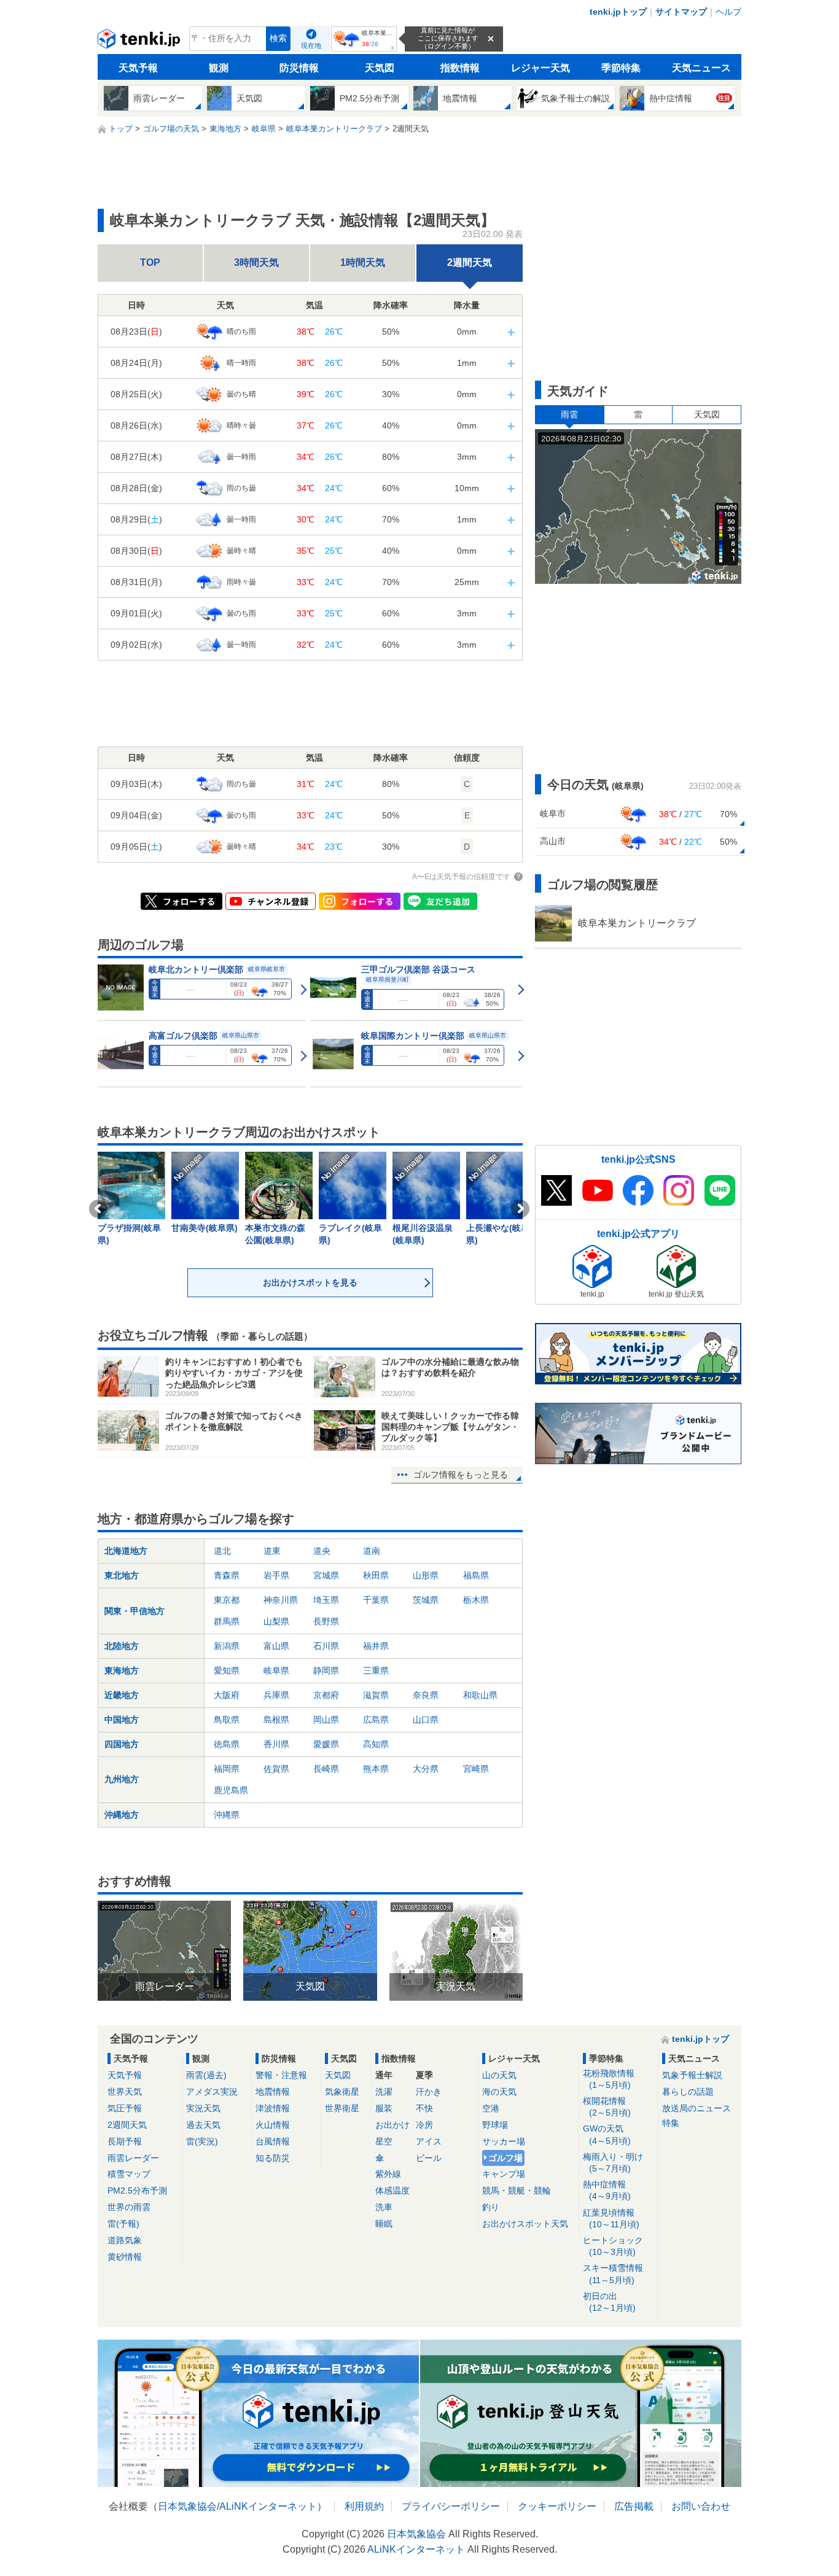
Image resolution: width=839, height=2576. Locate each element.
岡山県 (326, 1720)
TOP (150, 262)
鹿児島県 (231, 1790)
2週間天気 (470, 262)
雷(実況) (202, 2141)
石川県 (326, 1646)
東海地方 (122, 1670)
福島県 (476, 1575)
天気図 (380, 68)
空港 (491, 2108)
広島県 (376, 1720)
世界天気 (125, 2092)
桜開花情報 (607, 2107)
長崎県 (326, 1769)
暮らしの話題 (688, 2092)
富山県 (276, 1646)
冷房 (424, 2125)
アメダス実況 (212, 2092)
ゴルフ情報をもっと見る (461, 1475)
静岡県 (326, 1670)
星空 (384, 2141)
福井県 (376, 1646)
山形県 (426, 1575)
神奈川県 (281, 1600)
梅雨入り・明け (613, 2163)
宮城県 (326, 1575)
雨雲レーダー (133, 2158)
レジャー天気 (540, 68)
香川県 (276, 1744)
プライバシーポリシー (451, 2506)
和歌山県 (480, 1695)
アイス (429, 2141)
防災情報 (299, 68)
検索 (278, 38)
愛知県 (227, 1670)
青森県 (227, 1575)
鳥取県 (227, 1720)
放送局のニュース (697, 2108)
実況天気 (203, 2108)
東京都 (227, 1600)
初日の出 (609, 2302)
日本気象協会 (187, 2506)
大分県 (426, 1769)
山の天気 (499, 2075)
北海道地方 (126, 1551)
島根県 (276, 1720)
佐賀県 (276, 1769)
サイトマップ (681, 12)
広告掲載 (634, 2506)
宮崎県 (476, 1769)
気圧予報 (125, 2108)
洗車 (384, 2207)
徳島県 (227, 1744)
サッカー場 (504, 2141)
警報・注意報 (281, 2075)
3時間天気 (256, 262)
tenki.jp (140, 42)
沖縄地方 (122, 1815)
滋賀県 (376, 1695)
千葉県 (376, 1600)
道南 (372, 1551)
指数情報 (460, 68)
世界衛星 (342, 2108)
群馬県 (227, 1621)
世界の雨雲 (129, 2207)
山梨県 (276, 1621)
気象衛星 (342, 2092)
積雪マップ (129, 2174)
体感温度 (392, 2190)
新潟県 (227, 1646)
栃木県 (476, 1600)
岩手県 (276, 1575)
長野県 (326, 1621)
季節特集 (621, 68)
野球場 (495, 2125)
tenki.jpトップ (618, 12)
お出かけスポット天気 (525, 2224)
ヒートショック (613, 2246)
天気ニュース (701, 68)
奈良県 (426, 1695)
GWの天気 (607, 2134)
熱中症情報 (607, 2190)
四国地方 (122, 1744)
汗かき (429, 2092)
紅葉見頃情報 (611, 2218)
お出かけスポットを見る (310, 1282)
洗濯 (384, 2092)
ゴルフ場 (505, 2158)
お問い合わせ (701, 2506)
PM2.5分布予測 (137, 2190)
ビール (429, 2158)
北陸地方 (122, 1646)
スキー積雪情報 (613, 2274)
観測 (219, 68)
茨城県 (426, 1600)
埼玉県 (326, 1600)
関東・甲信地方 (135, 1611)
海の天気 (499, 2092)
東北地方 (122, 1575)
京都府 (326, 1695)
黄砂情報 (125, 2257)
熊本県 (376, 1769)
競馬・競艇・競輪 (517, 2190)
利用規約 (364, 2506)
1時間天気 (363, 262)
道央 (322, 1551)
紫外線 (388, 2174)
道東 (272, 1551)
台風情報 (273, 2141)
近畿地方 (122, 1695)
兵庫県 (276, 1695)
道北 (222, 1551)
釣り (491, 2207)
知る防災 (273, 2158)
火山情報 (273, 2125)
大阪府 (227, 1695)
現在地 (311, 45)
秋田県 (376, 1575)
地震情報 (273, 2092)
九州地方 (122, 1779)
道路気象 (125, 2240)
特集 (671, 2123)
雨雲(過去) (206, 2075)
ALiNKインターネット (268, 2506)
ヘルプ (728, 12)
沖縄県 (227, 1815)
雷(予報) (123, 2224)
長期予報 (125, 2141)
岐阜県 (276, 1670)
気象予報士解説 (692, 2075)
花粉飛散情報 (609, 2079)
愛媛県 (326, 1744)
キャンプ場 (504, 2174)
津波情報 (273, 2108)
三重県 (376, 1670)
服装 (384, 2108)
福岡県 (227, 1769)
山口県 (426, 1720)
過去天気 (203, 2125)
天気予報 (138, 68)
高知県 (376, 1744)
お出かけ (392, 2125)
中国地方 (122, 1720)
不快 (424, 2108)
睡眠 (384, 2224)
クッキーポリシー (557, 2506)
